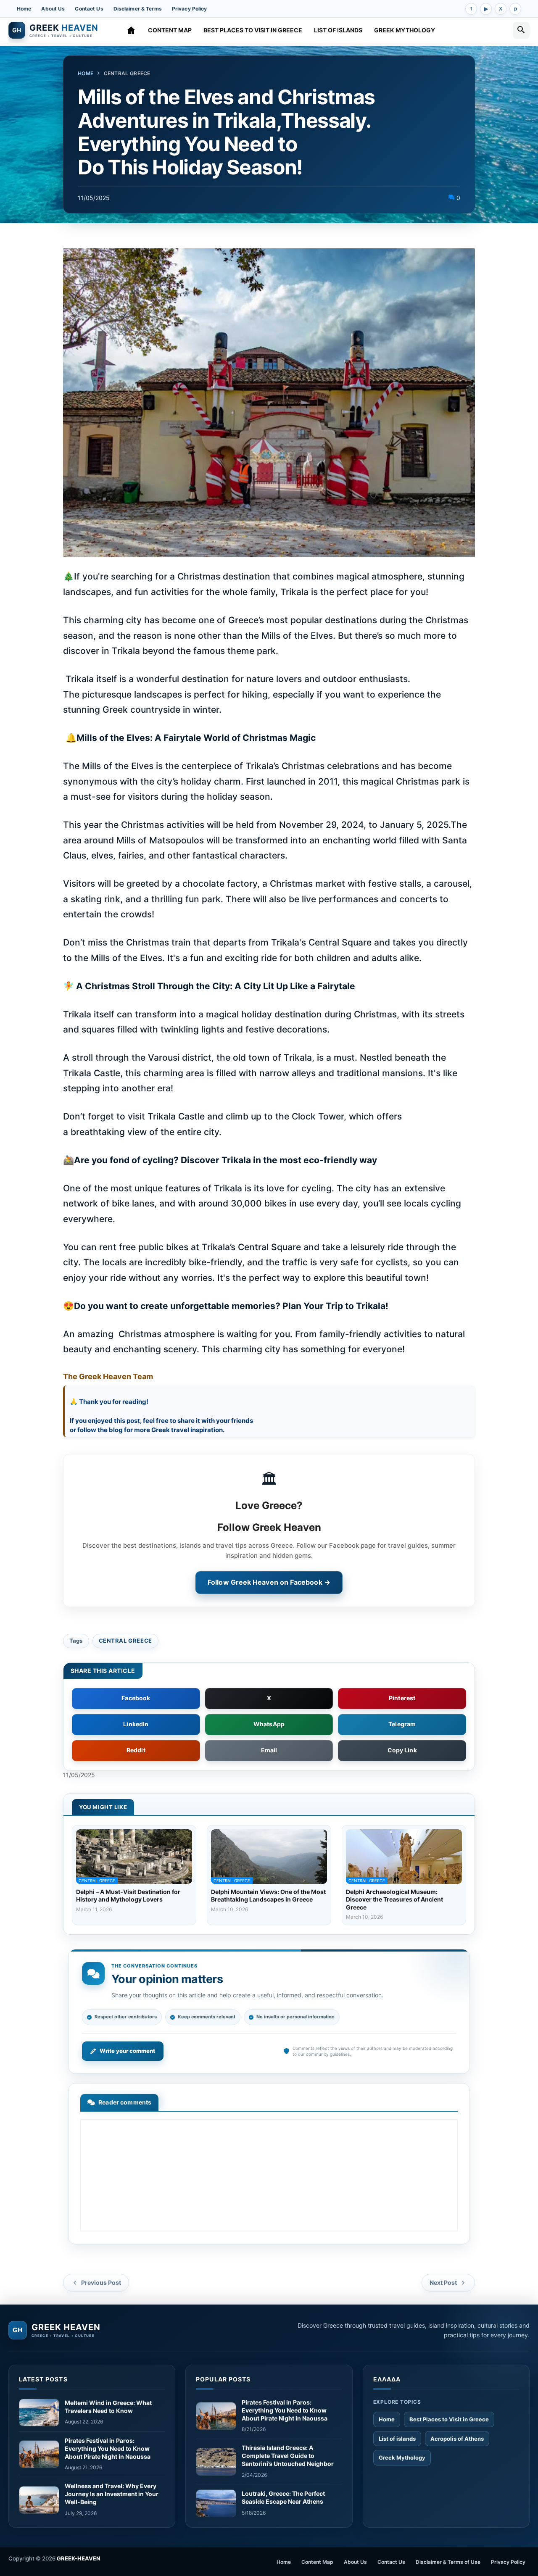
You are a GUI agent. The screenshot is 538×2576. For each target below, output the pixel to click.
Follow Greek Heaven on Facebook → (269, 1582)
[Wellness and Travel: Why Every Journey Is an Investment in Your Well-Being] (39, 2500)
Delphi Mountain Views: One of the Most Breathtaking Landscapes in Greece (268, 1895)
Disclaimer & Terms (138, 9)
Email (269, 1750)
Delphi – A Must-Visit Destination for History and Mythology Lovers (128, 1895)
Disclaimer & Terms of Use (448, 2562)
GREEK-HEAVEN (79, 2558)
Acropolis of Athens (457, 2439)
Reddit (136, 1750)
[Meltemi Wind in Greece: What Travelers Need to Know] (39, 2413)
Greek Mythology (405, 30)
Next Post (443, 2282)
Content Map (170, 30)
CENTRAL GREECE (127, 73)
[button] (521, 30)
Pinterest (402, 1698)
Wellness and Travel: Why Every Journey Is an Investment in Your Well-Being (112, 2494)
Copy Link (402, 1750)
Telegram (402, 1724)
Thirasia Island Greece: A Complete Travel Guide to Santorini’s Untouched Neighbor (288, 2456)
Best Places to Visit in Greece (253, 30)
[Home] (131, 30)
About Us (53, 9)
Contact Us (89, 9)
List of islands (338, 30)
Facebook (136, 1698)
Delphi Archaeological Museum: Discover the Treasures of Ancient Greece (394, 1899)
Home (24, 9)
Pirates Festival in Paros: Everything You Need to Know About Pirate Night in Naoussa (108, 2448)
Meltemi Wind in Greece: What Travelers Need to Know (108, 2407)
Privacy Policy (190, 9)
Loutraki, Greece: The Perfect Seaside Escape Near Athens (283, 2497)
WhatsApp (269, 1724)
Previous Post (101, 2282)
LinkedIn (136, 1724)
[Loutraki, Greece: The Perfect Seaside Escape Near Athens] (216, 2503)
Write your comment (127, 2051)
